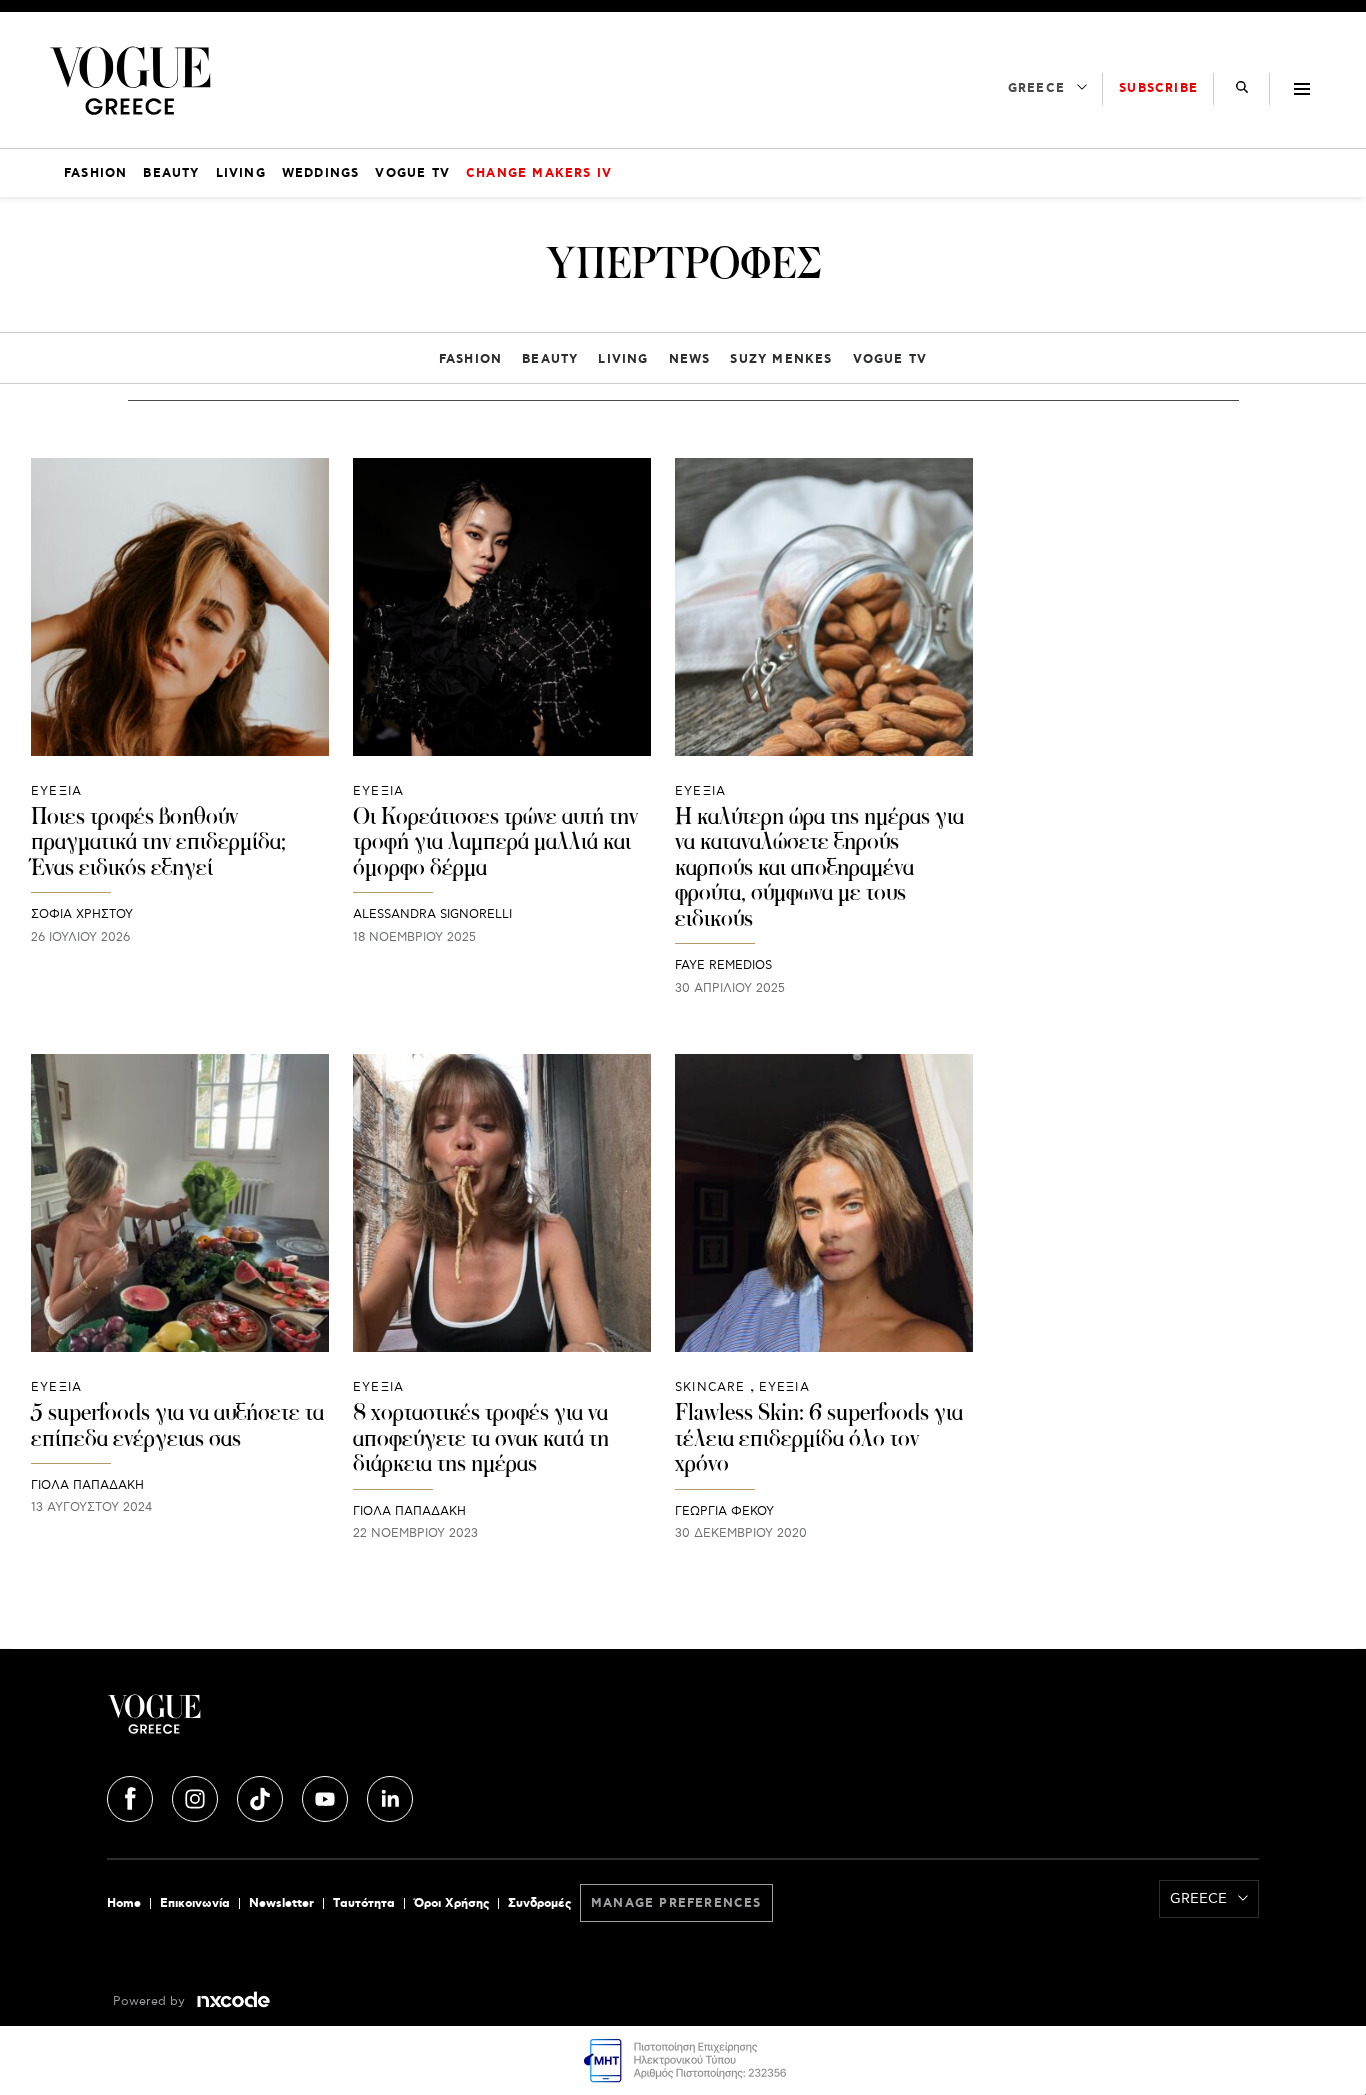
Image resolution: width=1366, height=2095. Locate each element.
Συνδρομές (539, 1903)
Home (124, 1903)
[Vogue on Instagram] (197, 1796)
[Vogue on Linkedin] (390, 1796)
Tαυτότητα (364, 1903)
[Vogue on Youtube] (327, 1796)
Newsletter (281, 1903)
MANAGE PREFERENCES (676, 1903)
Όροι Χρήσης (451, 1903)
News (690, 359)
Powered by (151, 2001)
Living (623, 359)
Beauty (550, 359)
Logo (299, 1722)
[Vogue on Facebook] (132, 1796)
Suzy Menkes (781, 359)
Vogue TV (890, 359)
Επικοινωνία (195, 1903)
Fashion (470, 359)
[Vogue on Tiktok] (262, 1796)
